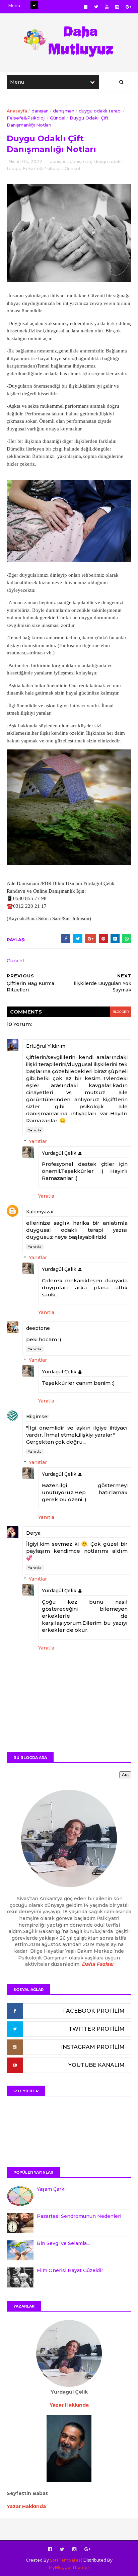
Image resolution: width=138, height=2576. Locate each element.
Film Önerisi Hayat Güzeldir (70, 2270)
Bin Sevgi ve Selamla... (63, 2243)
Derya (33, 1533)
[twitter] (96, 7)
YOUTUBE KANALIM (96, 2065)
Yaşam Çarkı (51, 2189)
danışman (64, 111)
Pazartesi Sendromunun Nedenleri (79, 2216)
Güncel (58, 118)
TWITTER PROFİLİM (97, 2029)
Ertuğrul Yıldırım (46, 1046)
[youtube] (107, 7)
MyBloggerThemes (69, 2567)
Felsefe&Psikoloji (26, 118)
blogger (121, 1012)
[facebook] (86, 7)
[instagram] (117, 7)
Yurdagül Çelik (59, 1153)
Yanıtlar (38, 1141)
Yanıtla (35, 1130)
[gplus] (128, 7)
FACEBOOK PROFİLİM (94, 2011)
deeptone (38, 1328)
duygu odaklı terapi (100, 111)
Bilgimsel (37, 1417)
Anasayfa (17, 111)
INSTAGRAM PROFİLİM (93, 2047)
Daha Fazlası (97, 1964)
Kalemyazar (40, 1212)
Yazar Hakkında (26, 2506)
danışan (40, 111)
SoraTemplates (65, 2560)
